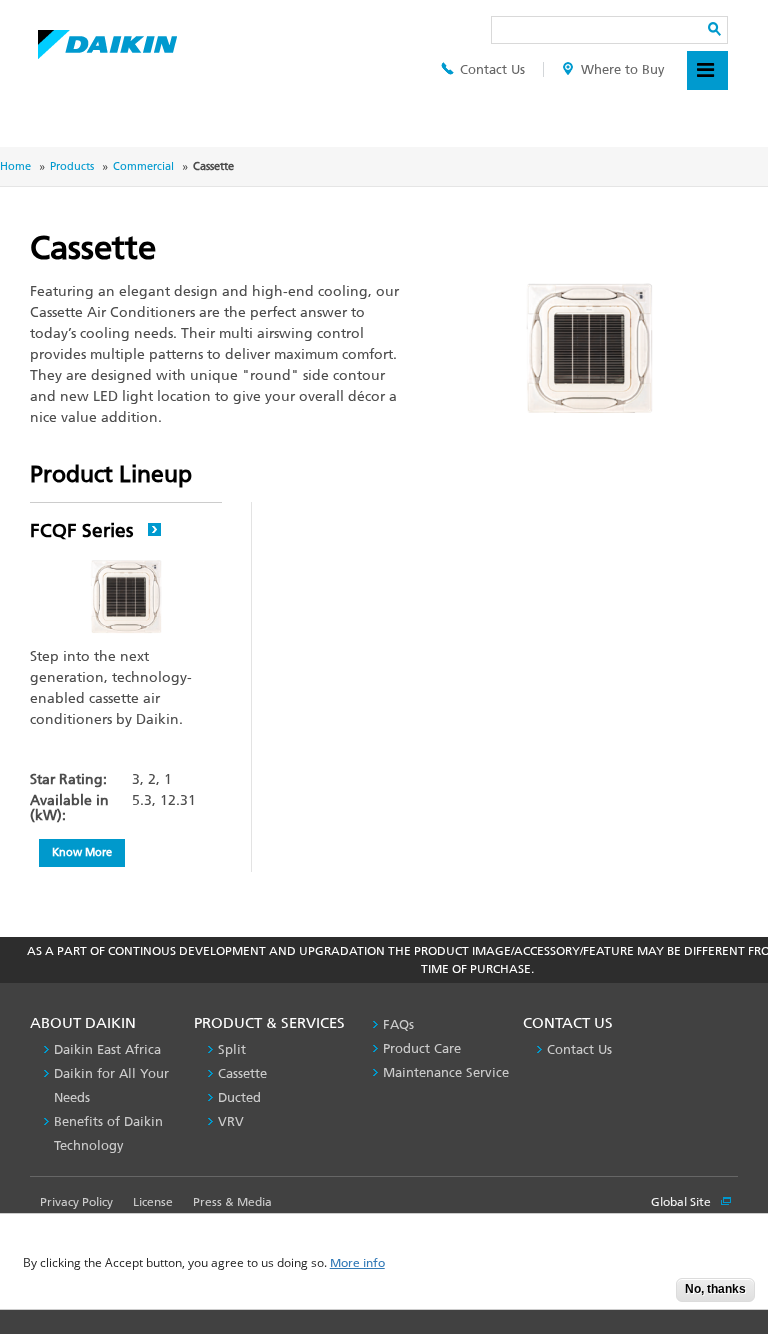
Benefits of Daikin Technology (108, 1133)
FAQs (398, 1024)
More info (357, 1263)
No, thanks (715, 1289)
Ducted (239, 1097)
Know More (82, 852)
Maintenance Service (446, 1072)
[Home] (107, 39)
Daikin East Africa (107, 1049)
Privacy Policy (76, 1202)
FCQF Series (84, 530)
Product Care (422, 1048)
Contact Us (492, 69)
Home (15, 166)
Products (72, 166)
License (153, 1202)
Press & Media (232, 1202)
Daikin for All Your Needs (111, 1085)
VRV (231, 1121)
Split (232, 1049)
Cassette (242, 1073)
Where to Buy (623, 69)
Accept (646, 1295)
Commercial (143, 166)
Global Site (682, 1202)
